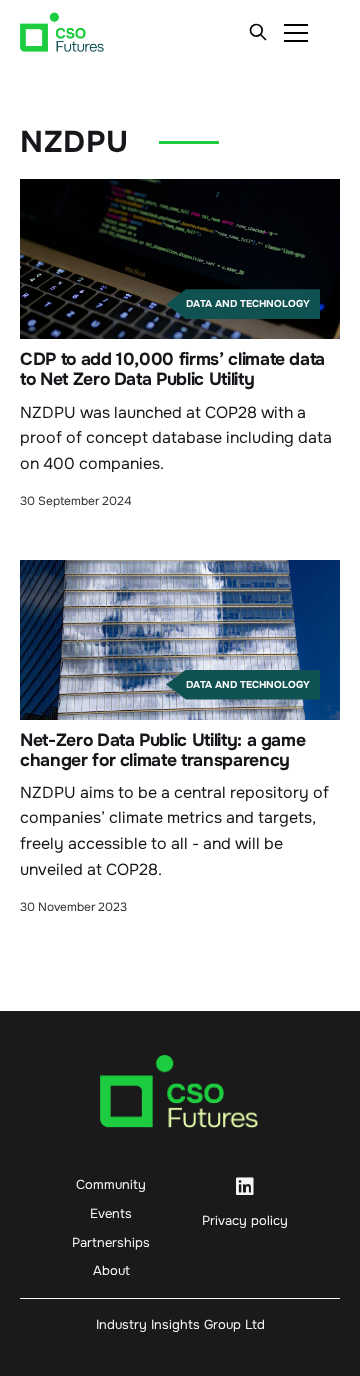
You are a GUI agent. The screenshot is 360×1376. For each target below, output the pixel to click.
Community (111, 1184)
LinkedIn (245, 1187)
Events (111, 1213)
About (111, 1270)
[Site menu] (296, 32)
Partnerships (111, 1242)
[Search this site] (258, 32)
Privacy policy (245, 1220)
